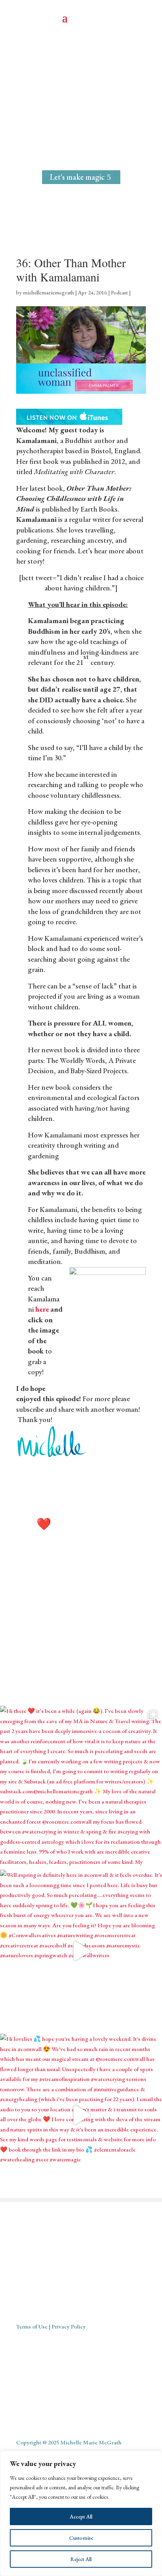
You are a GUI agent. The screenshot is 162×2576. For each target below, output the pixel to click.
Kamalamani (36, 440)
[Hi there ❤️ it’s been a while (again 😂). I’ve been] (81, 1787)
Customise (81, 2538)
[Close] (154, 2457)
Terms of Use (32, 2326)
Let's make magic (77, 177)
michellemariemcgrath (48, 292)
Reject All (81, 2559)
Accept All (81, 2516)
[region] (81, 2513)
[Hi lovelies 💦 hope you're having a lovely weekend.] (81, 2115)
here (42, 1309)
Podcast (119, 292)
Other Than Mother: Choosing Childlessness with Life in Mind (74, 499)
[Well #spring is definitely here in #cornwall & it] (81, 1951)
